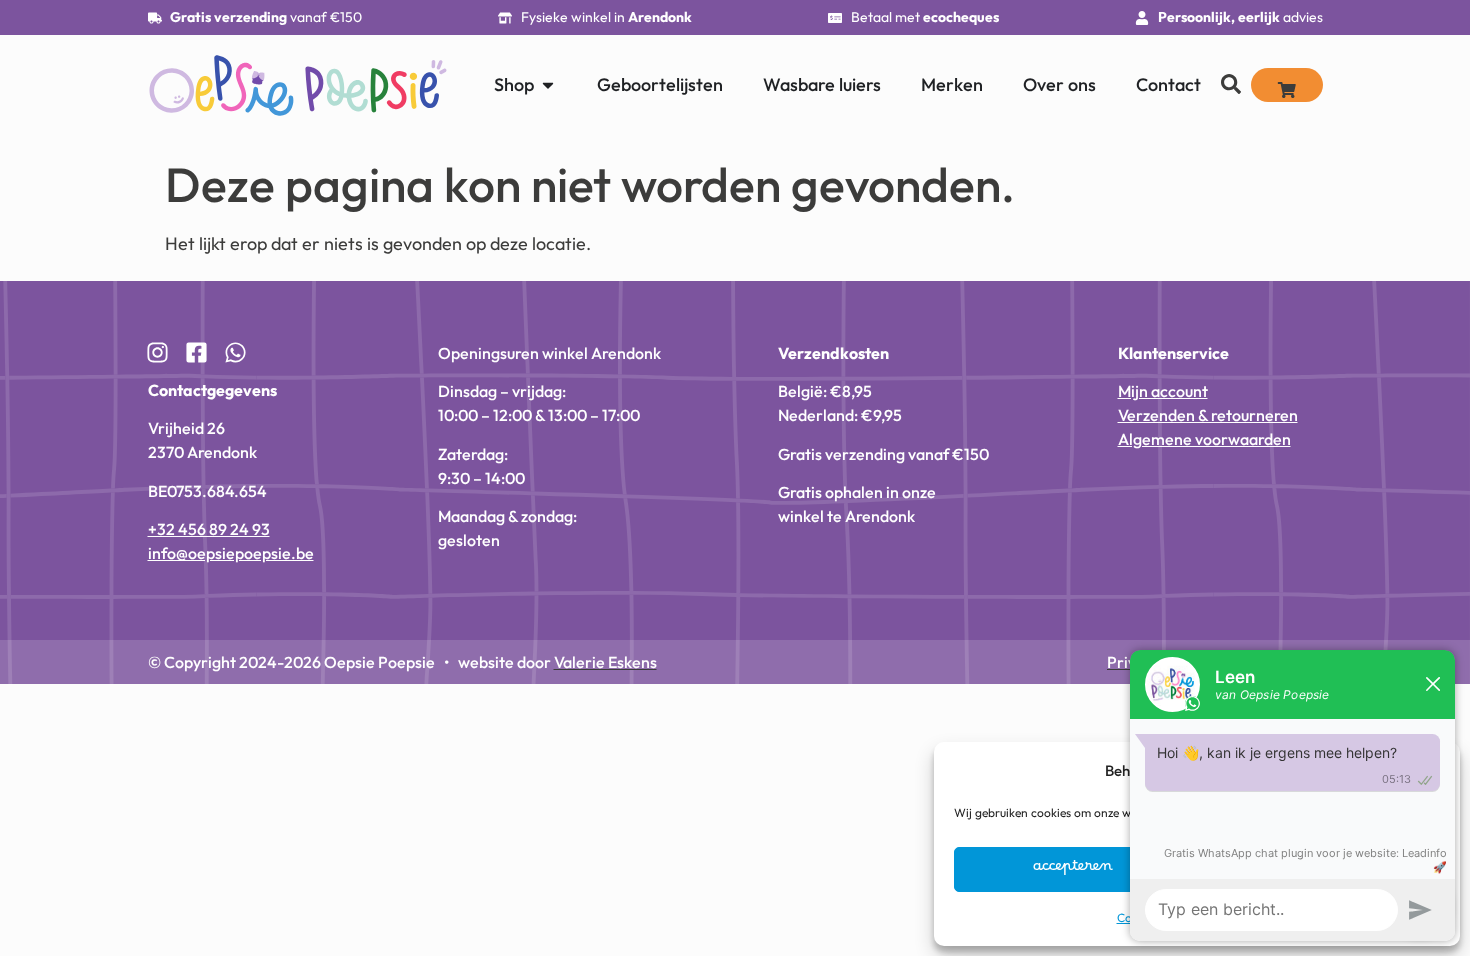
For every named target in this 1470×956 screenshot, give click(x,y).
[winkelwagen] (1287, 85)
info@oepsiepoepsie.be (231, 553)
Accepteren (1073, 870)
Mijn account (1163, 391)
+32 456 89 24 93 (209, 529)
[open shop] (548, 84)
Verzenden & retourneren (1208, 415)
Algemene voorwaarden (1204, 439)
